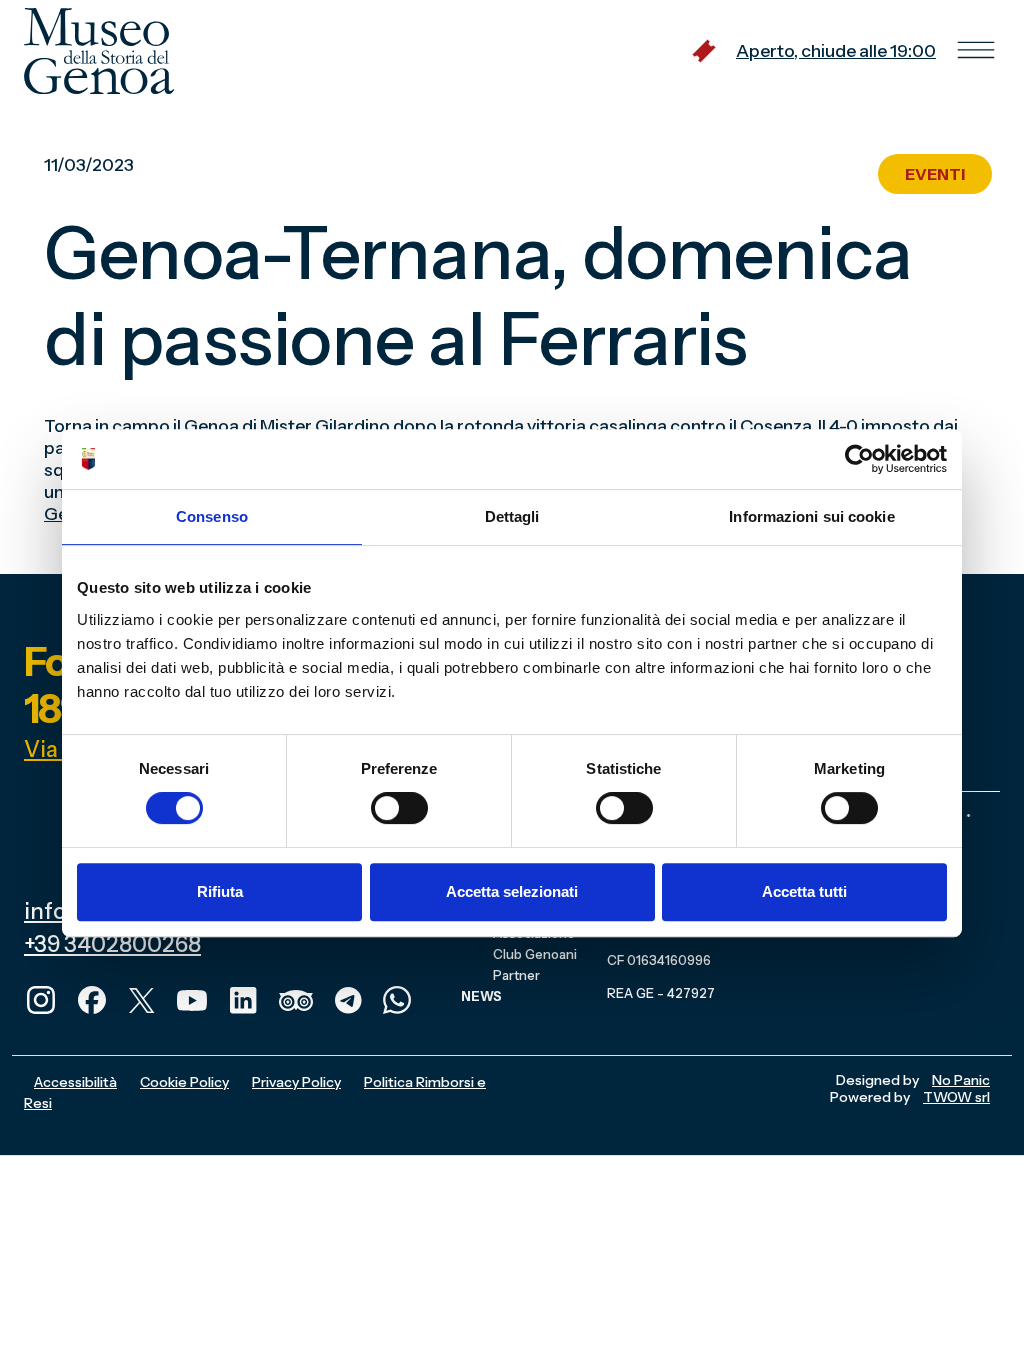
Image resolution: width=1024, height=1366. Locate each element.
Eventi (935, 174)
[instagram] (41, 997)
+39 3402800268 (112, 944)
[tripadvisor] (296, 997)
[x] (142, 997)
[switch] (399, 808)
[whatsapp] (397, 997)
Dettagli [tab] (512, 516)
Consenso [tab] (212, 516)
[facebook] (92, 997)
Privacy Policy (296, 1082)
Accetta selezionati (512, 891)
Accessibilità (75, 1082)
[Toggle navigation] (976, 51)
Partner (516, 975)
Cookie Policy (184, 1082)
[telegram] (348, 997)
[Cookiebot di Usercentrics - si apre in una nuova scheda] (859, 459)
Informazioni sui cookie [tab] (811, 516)
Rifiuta (220, 891)
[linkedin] (243, 997)
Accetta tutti (804, 891)
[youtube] (192, 997)
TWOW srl (956, 1097)
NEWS (481, 996)
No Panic (961, 1080)
